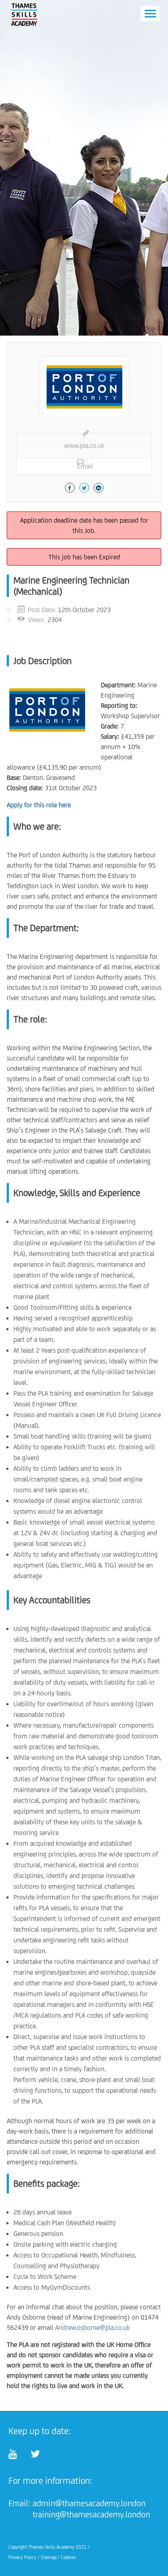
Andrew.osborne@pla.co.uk (93, 2327)
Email (85, 466)
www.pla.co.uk (84, 445)
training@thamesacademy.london (91, 2514)
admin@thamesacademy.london (89, 2503)
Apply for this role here (39, 805)
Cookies (68, 2557)
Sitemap (49, 2557)
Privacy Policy (22, 2557)
